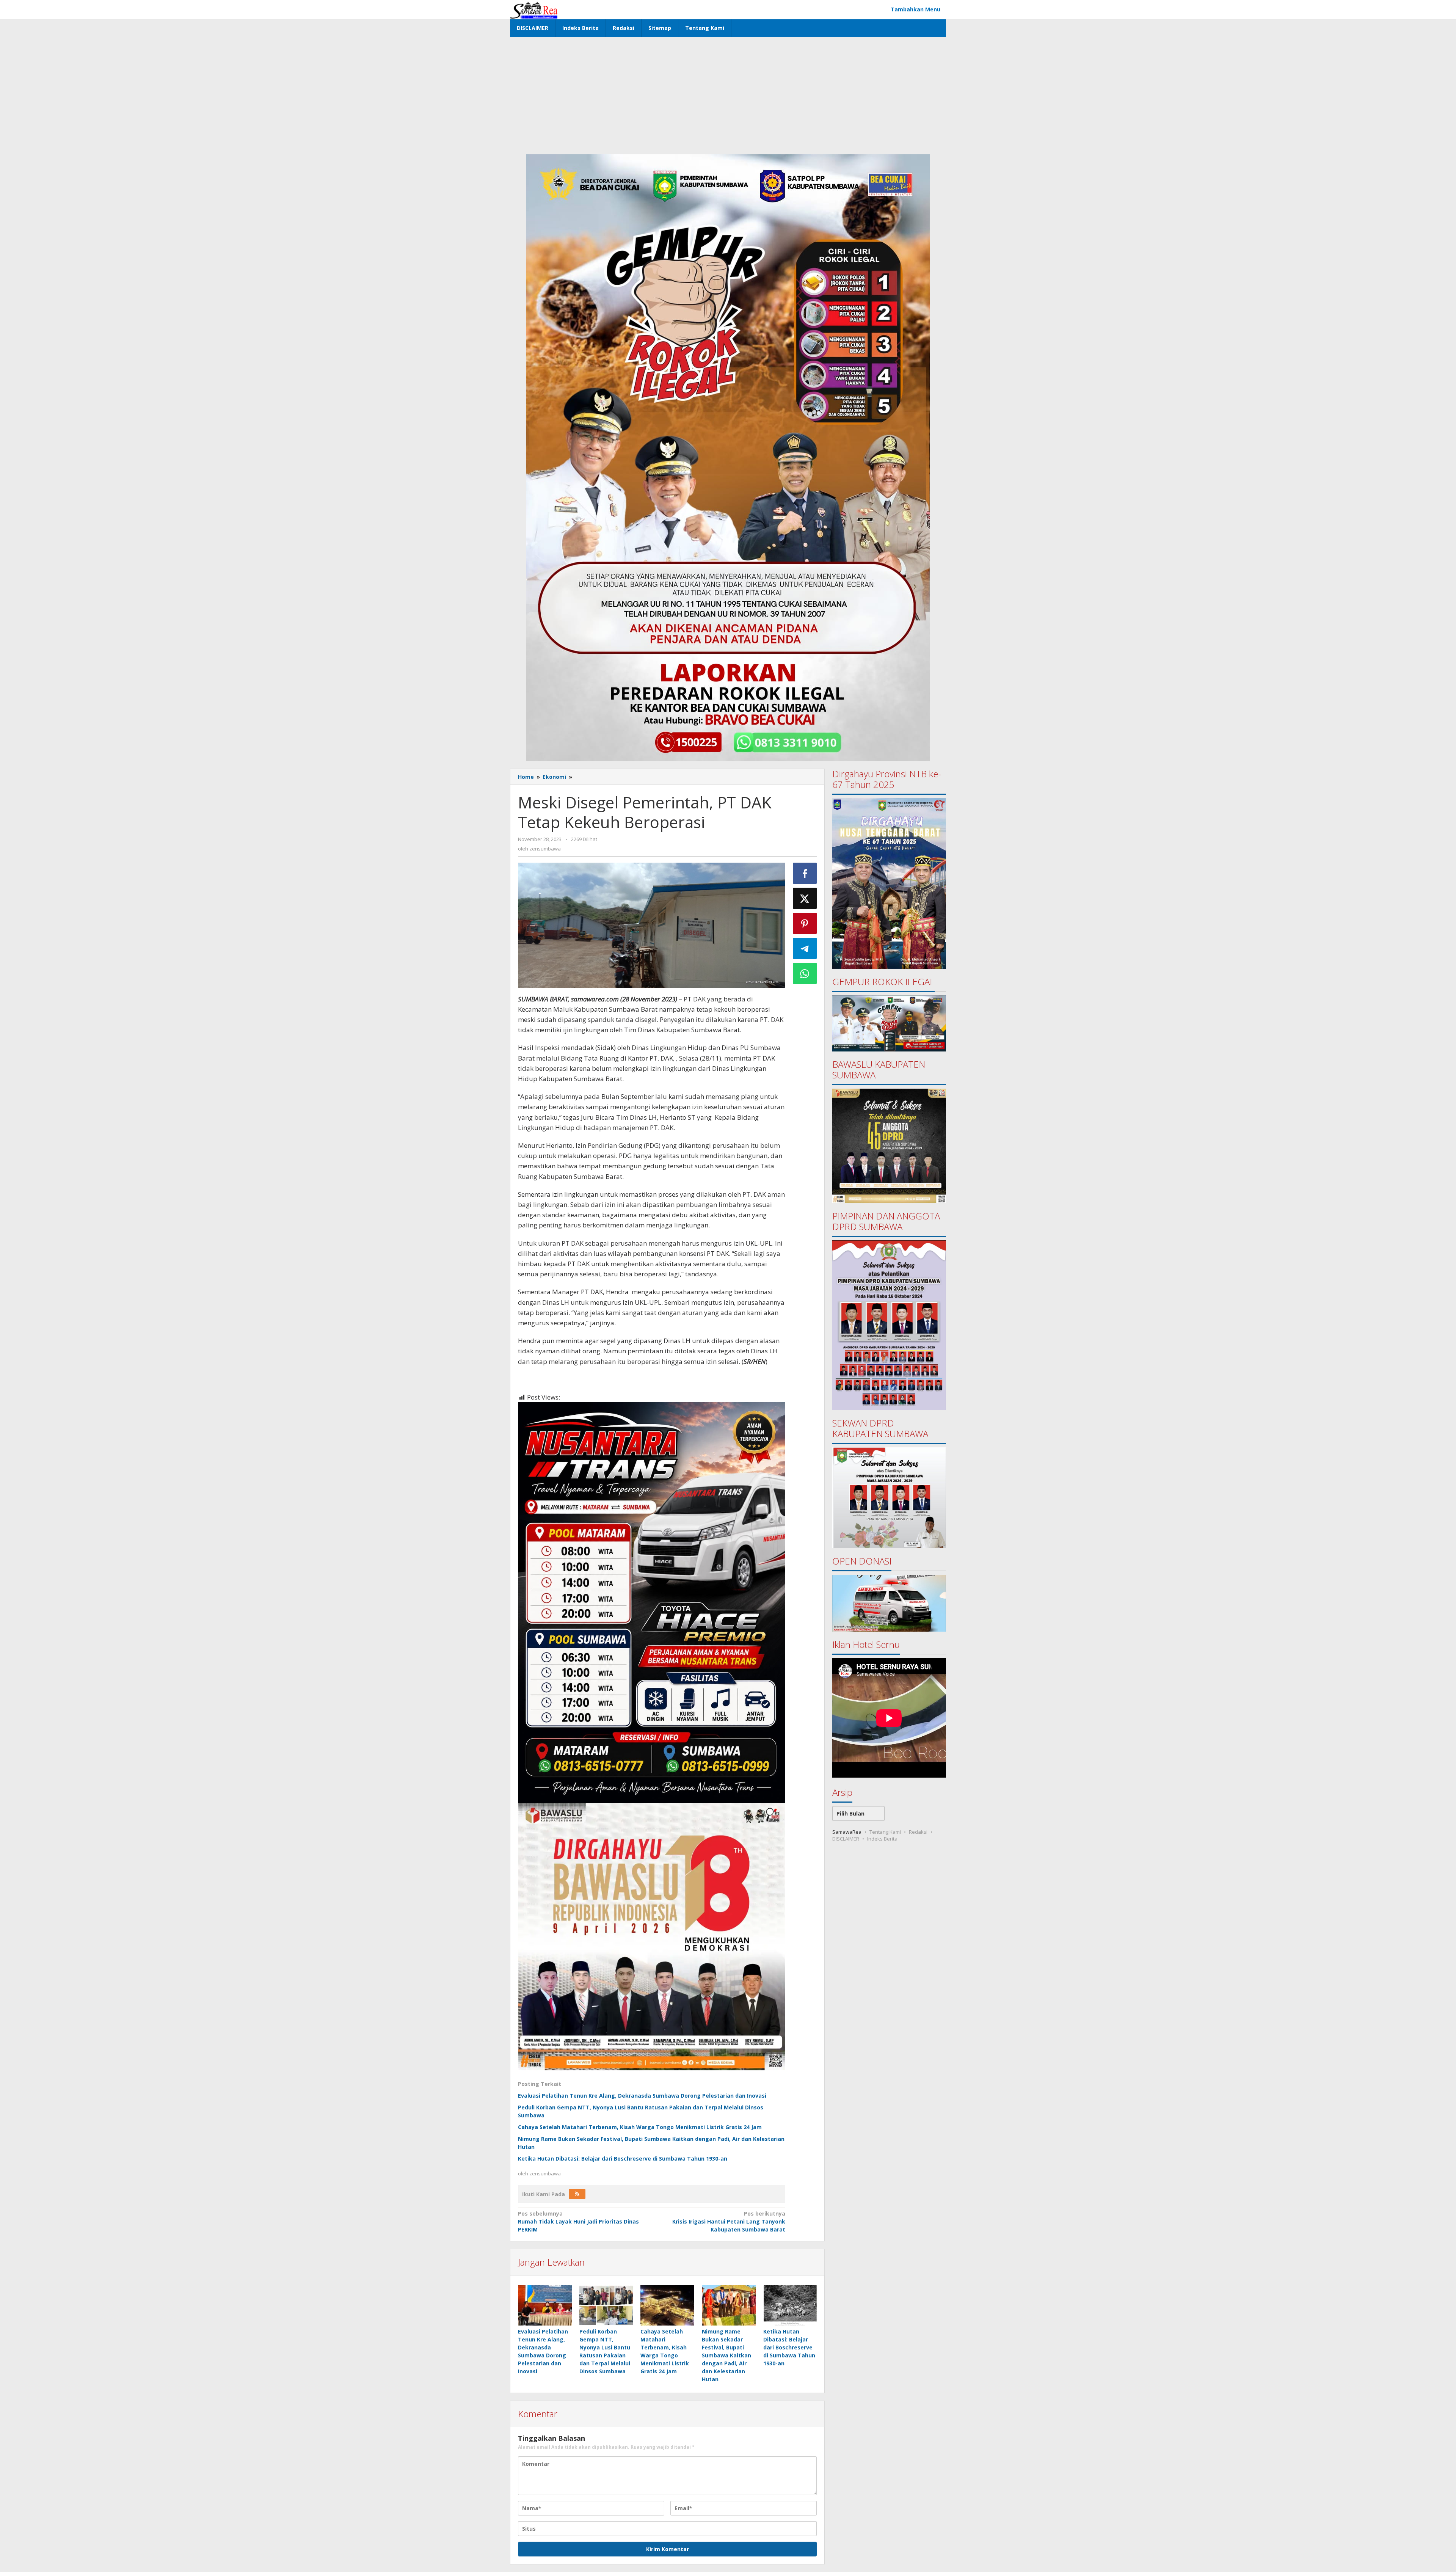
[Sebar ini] (805, 873)
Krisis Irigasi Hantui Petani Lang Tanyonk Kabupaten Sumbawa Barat (729, 2221)
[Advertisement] (728, 94)
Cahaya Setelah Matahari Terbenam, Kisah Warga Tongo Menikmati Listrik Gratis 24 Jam (640, 2127)
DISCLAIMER (846, 1839)
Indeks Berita (882, 1839)
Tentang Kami (885, 1832)
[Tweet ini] (805, 898)
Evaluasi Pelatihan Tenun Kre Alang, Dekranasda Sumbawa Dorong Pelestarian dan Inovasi (642, 2096)
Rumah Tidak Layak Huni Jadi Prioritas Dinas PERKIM (578, 2221)
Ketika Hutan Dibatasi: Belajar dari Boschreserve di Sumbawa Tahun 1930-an (623, 2159)
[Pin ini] (805, 923)
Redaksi (918, 1832)
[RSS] (577, 2194)
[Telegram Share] (805, 948)
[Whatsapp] (805, 973)
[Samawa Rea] (534, 9)
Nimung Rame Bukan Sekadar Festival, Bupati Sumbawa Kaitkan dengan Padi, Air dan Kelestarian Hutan (726, 2355)
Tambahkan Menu (915, 9)
